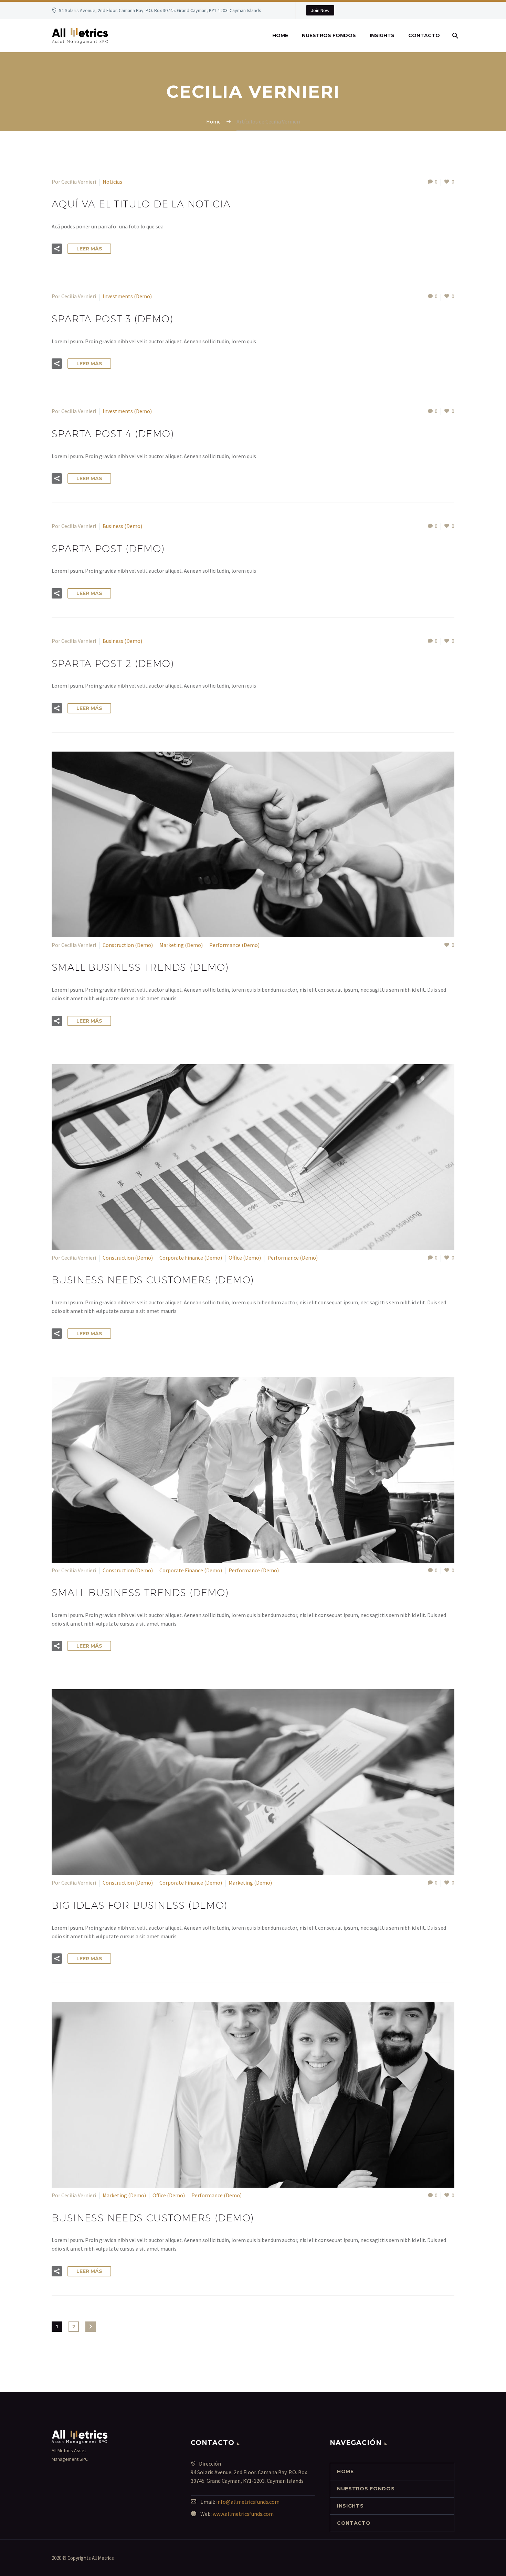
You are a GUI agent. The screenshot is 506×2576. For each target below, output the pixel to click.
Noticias (112, 182)
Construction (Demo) (128, 945)
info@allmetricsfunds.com (248, 2502)
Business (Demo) (122, 526)
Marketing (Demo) (181, 945)
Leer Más (89, 249)
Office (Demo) (245, 1258)
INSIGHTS (382, 35)
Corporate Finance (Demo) (191, 1258)
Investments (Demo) (127, 296)
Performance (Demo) (234, 945)
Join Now (320, 10)
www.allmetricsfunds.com (243, 2514)
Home (280, 35)
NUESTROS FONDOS (329, 35)
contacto (424, 35)
